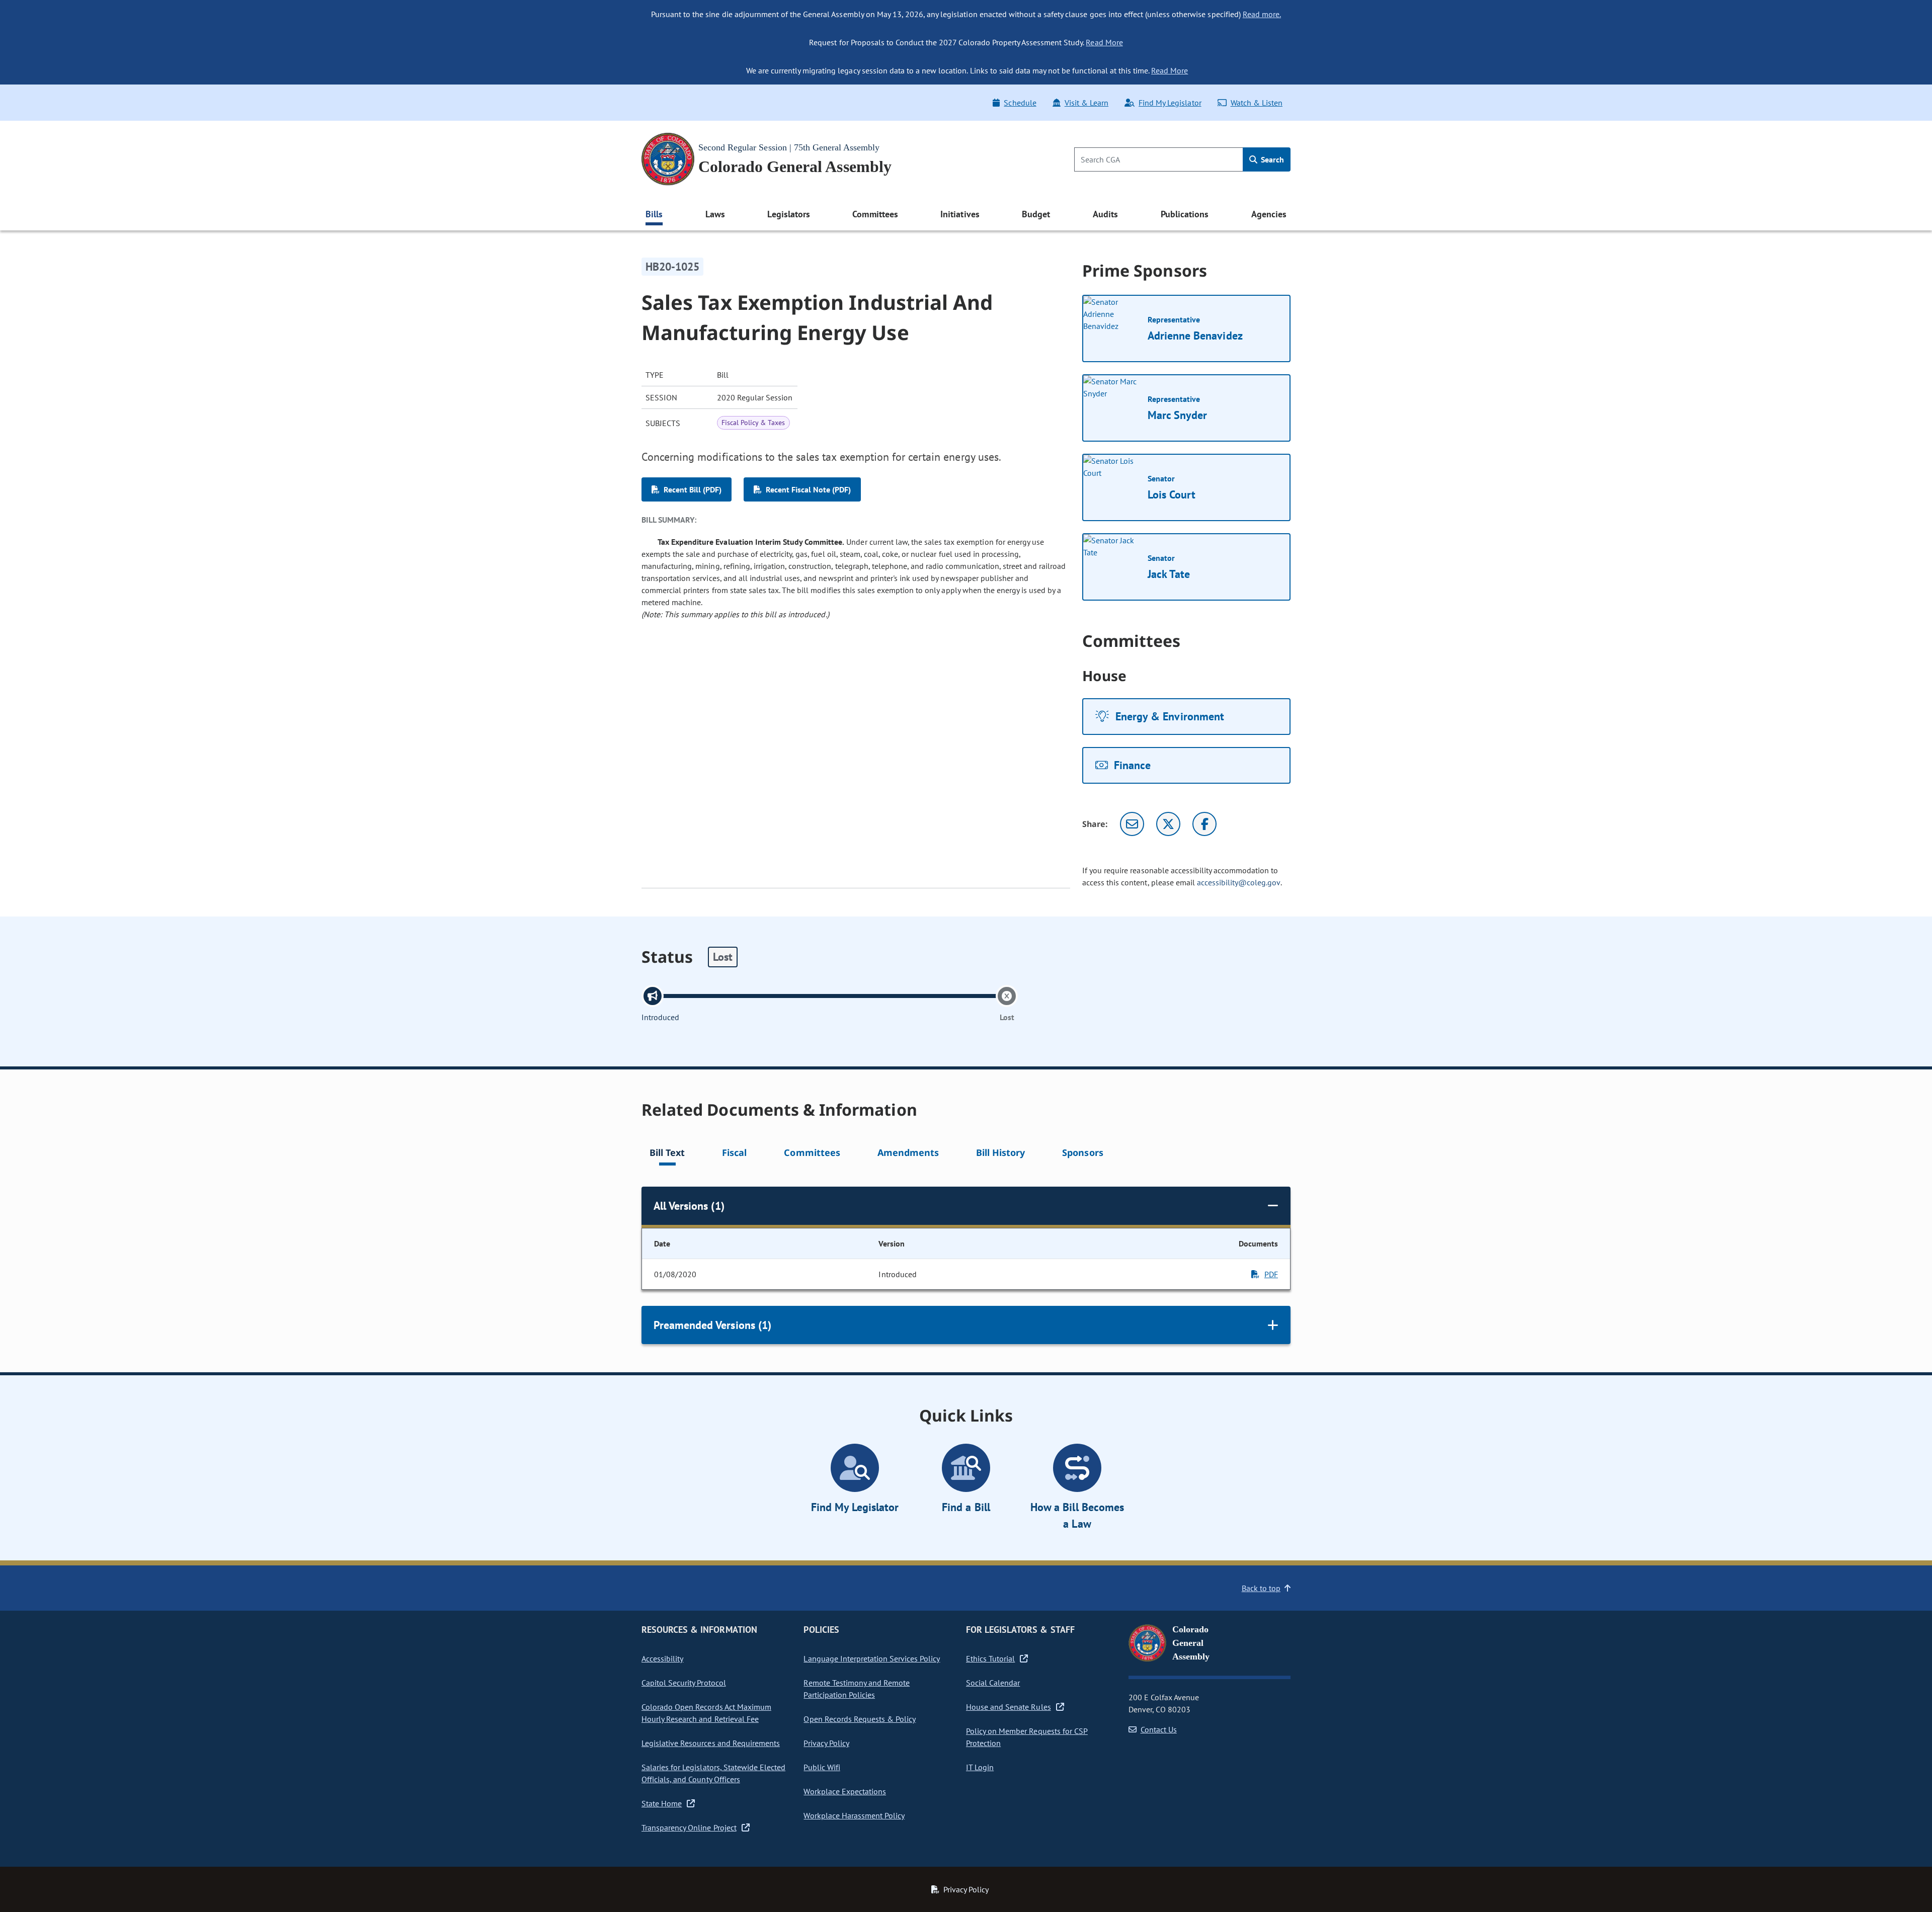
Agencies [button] (1269, 214)
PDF (1271, 1274)
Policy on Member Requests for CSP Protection (1027, 1737)
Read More (1104, 42)
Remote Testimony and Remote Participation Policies (857, 1689)
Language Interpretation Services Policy (872, 1658)
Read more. (1262, 14)
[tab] (667, 1154)
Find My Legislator (1170, 103)
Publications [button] (1185, 214)
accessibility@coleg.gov (1239, 882)
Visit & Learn (1086, 103)
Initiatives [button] (960, 214)
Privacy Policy (826, 1743)
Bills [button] (654, 214)
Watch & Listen (1257, 103)
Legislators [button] (788, 214)
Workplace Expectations (845, 1791)
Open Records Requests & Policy (860, 1719)
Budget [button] (1036, 214)
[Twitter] (1168, 824)
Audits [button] (1105, 214)
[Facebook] (1204, 824)
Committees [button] (875, 214)
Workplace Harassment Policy (854, 1815)
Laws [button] (715, 214)
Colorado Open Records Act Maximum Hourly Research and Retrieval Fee (706, 1713)
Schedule (1020, 103)
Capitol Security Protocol (684, 1683)
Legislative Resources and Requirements (711, 1743)
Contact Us (1159, 1729)
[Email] (1132, 824)
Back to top (1261, 1588)
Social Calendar (993, 1683)
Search (1271, 159)
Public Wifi (822, 1767)
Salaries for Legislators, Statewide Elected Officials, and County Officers (713, 1773)
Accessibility (662, 1658)
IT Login (980, 1767)
